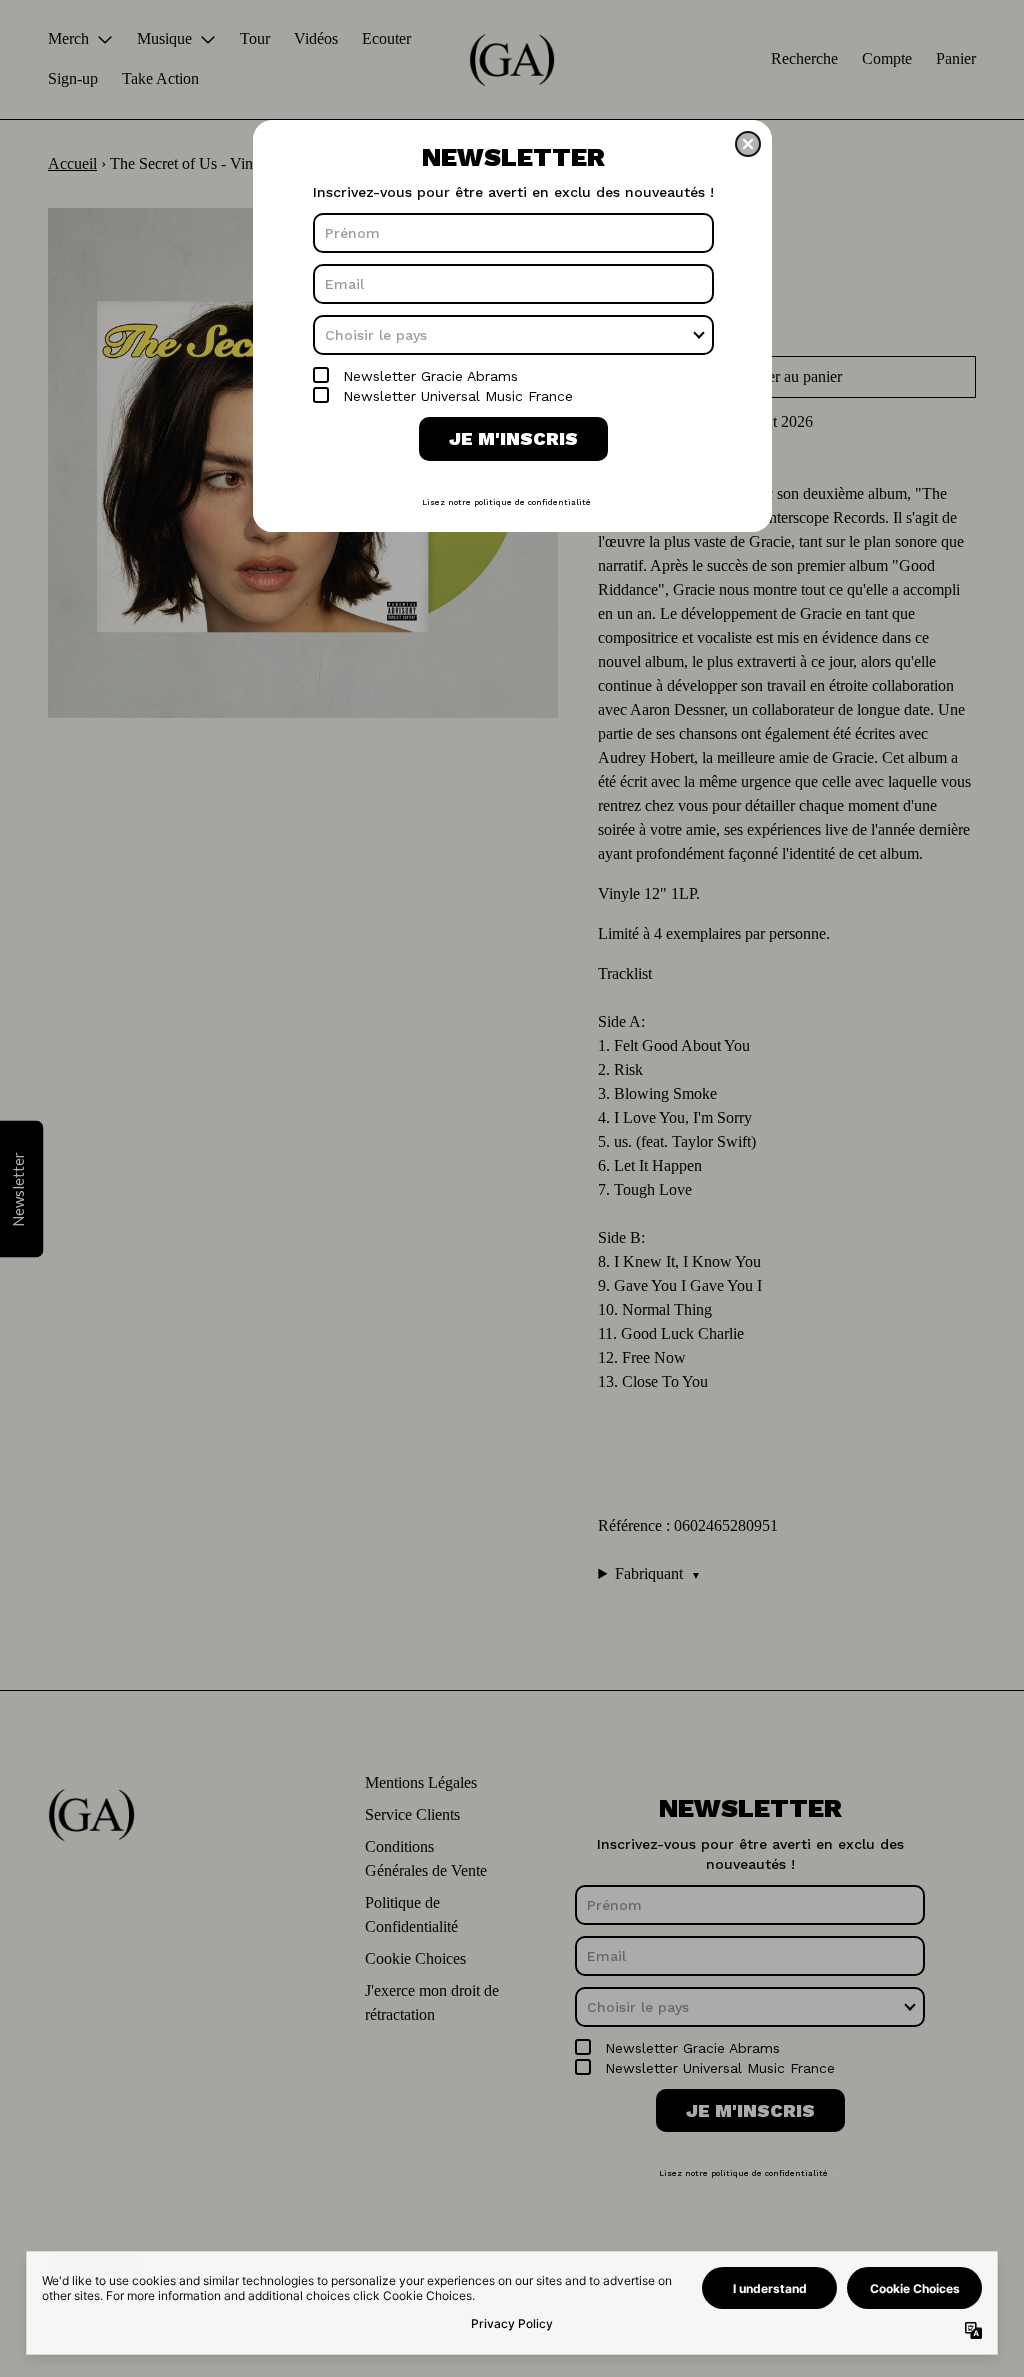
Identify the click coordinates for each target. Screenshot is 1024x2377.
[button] (748, 144)
